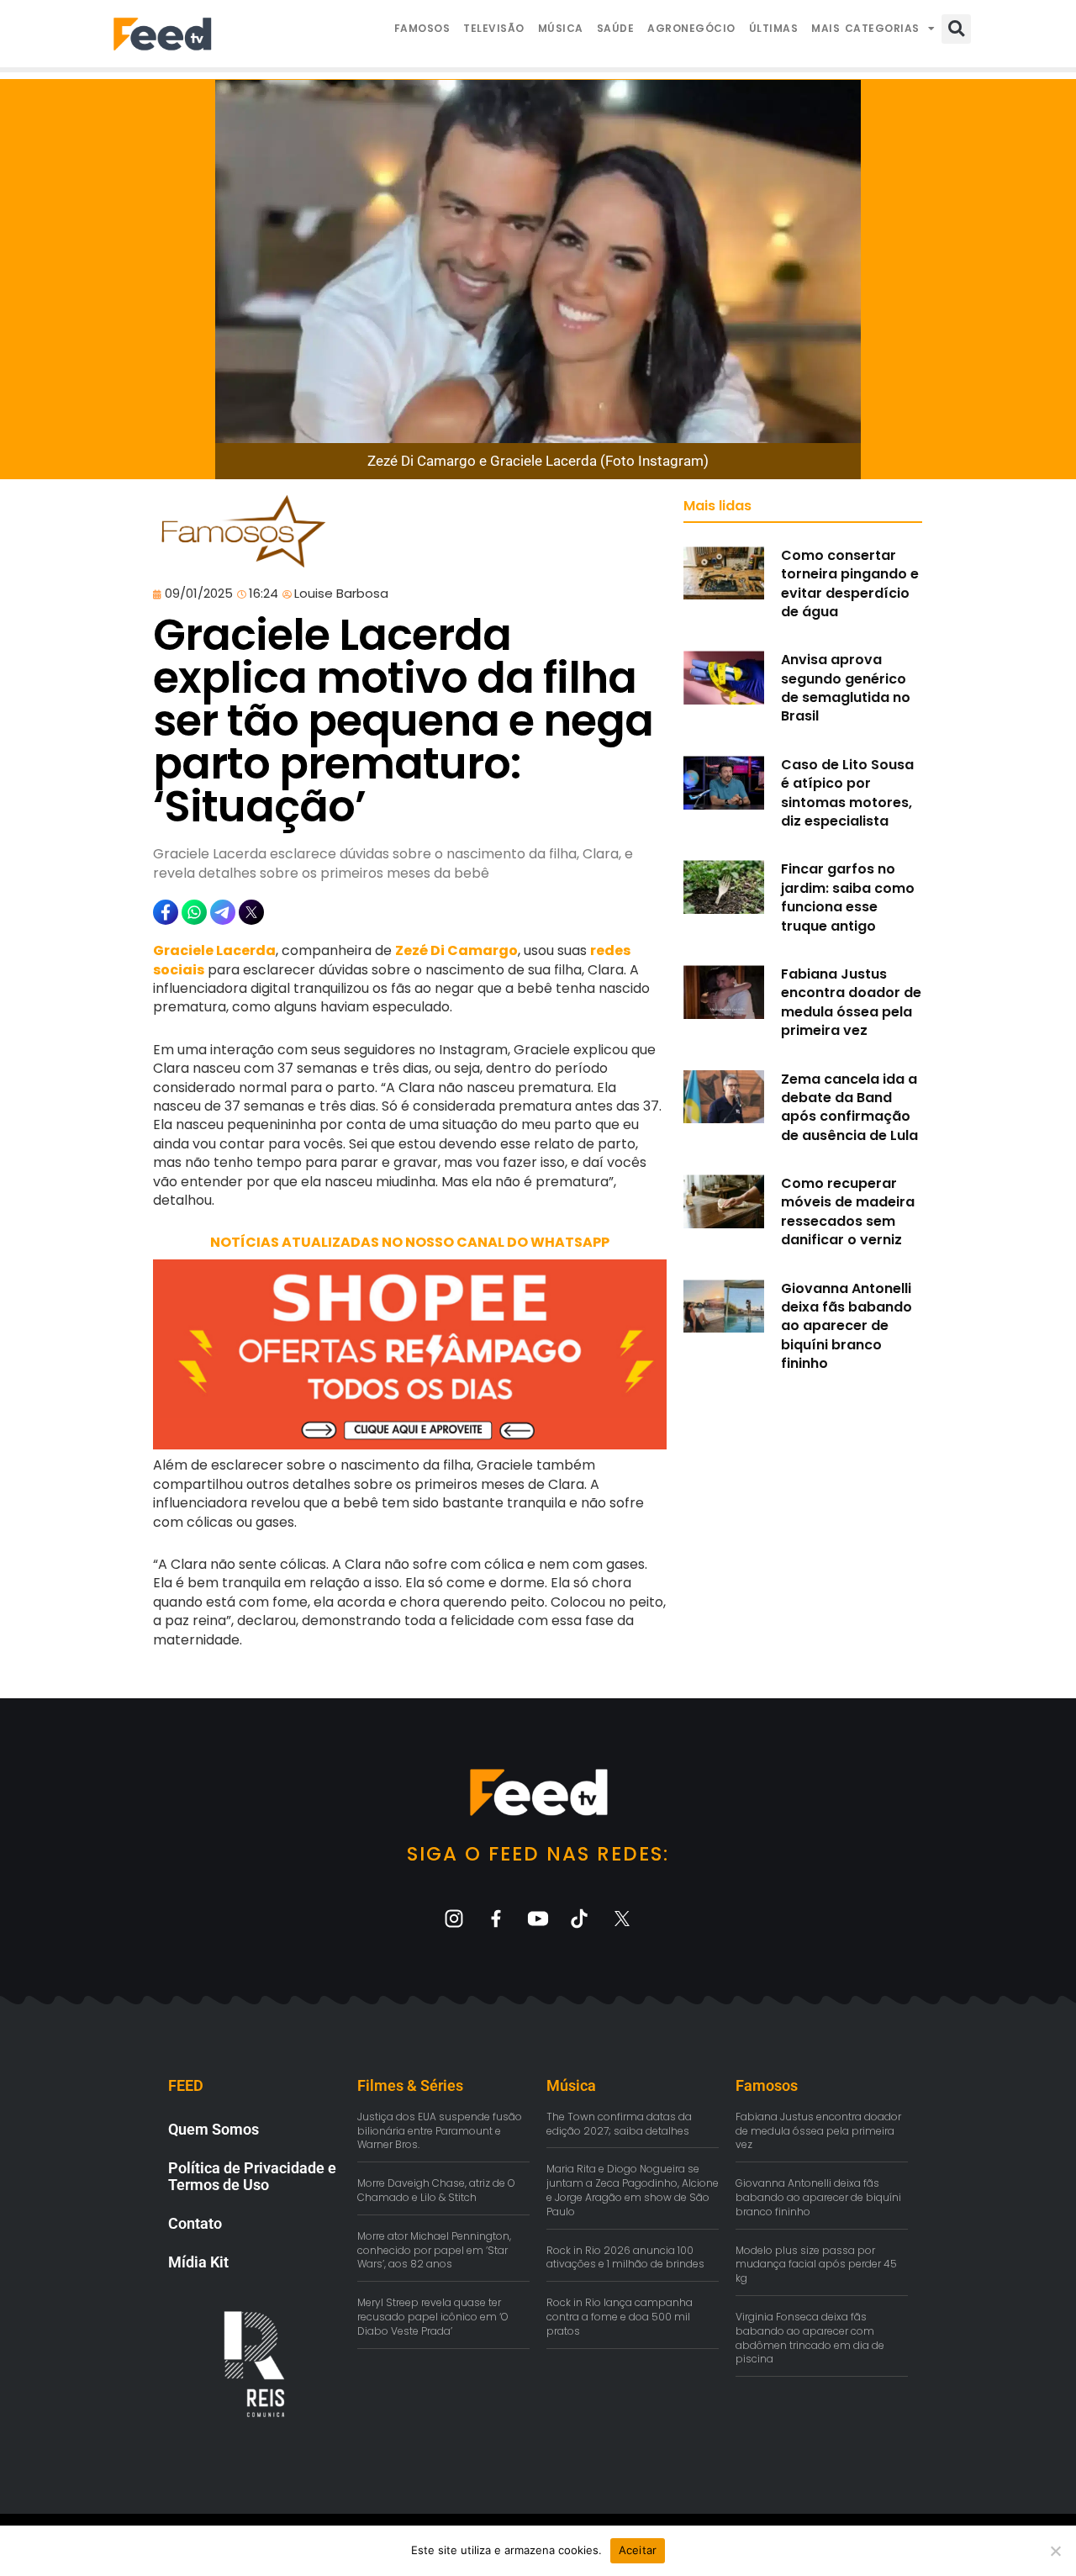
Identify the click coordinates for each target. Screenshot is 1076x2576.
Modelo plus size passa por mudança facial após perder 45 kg (816, 2265)
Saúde (616, 28)
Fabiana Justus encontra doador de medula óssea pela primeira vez (851, 1002)
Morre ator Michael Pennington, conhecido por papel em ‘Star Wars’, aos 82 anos (434, 2250)
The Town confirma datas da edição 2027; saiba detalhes (619, 2124)
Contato (195, 2223)
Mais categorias (865, 28)
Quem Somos (214, 2129)
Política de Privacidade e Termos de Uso (252, 2176)
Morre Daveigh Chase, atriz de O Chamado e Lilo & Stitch (436, 2190)
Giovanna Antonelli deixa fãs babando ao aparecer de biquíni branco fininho (847, 1326)
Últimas (774, 28)
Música (561, 28)
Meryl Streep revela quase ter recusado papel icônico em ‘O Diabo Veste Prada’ (433, 2317)
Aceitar (638, 2550)
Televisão (494, 28)
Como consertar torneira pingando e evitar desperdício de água (850, 583)
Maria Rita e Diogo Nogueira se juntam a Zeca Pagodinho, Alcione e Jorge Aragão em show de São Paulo (633, 2190)
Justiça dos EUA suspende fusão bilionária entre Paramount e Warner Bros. (440, 2131)
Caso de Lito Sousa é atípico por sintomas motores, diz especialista (847, 793)
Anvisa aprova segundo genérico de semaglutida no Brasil (846, 688)
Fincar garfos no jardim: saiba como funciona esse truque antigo (848, 897)
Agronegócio (691, 28)
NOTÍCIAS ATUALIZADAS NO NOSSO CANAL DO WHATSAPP (410, 1242)
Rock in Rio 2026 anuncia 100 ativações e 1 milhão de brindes (625, 2257)
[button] (956, 29)
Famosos (422, 28)
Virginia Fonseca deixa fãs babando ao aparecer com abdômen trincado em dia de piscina (810, 2338)
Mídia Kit (198, 2262)
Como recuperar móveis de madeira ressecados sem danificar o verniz (848, 1211)
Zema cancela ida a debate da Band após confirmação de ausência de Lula (849, 1107)
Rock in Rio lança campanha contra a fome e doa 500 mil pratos (620, 2317)
